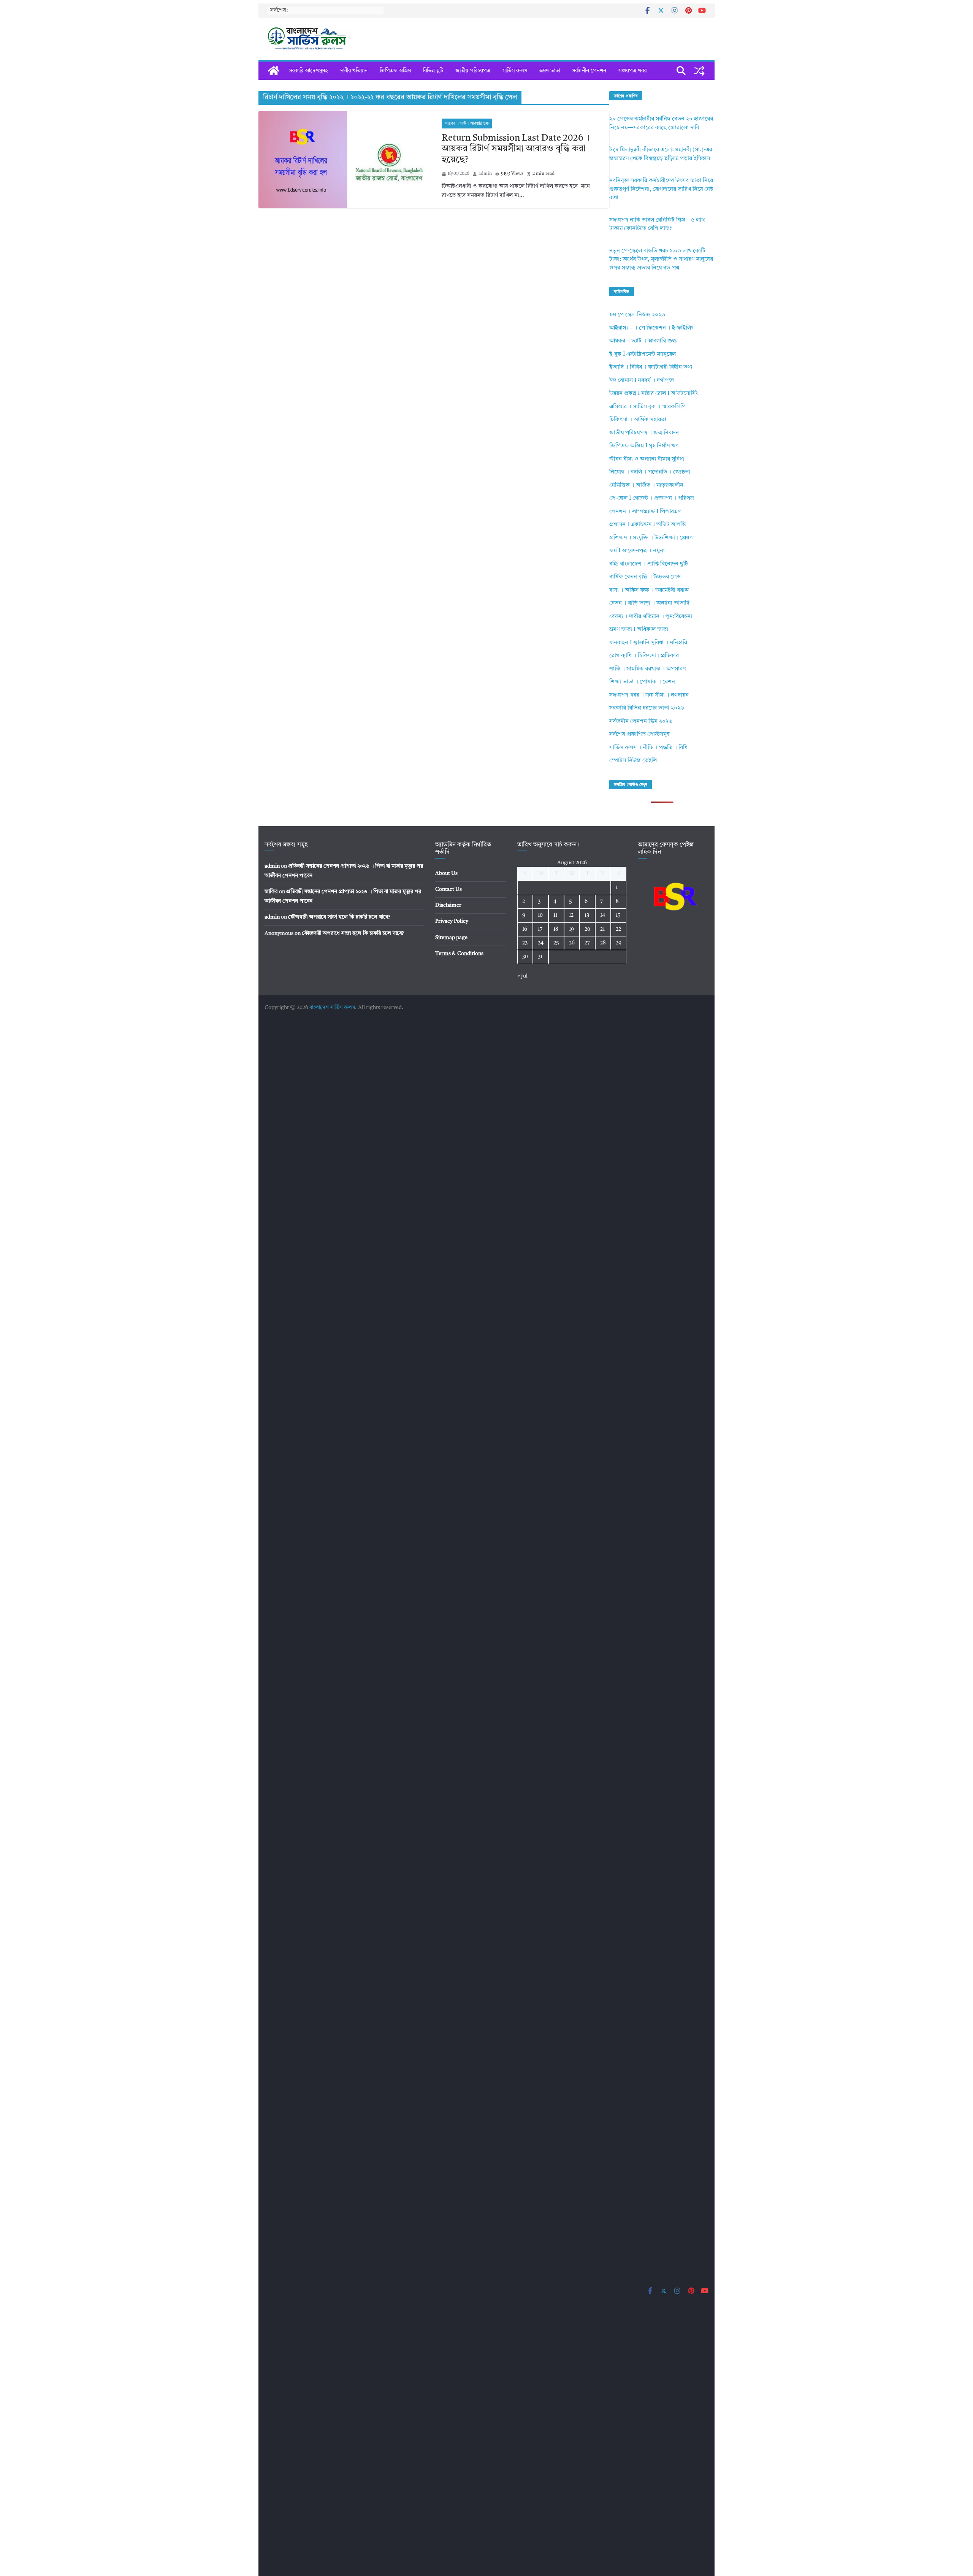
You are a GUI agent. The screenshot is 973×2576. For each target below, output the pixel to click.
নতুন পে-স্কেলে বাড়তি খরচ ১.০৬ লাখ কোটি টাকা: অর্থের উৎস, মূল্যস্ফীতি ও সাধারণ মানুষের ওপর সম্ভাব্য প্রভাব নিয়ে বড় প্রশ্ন (661, 260)
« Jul (522, 976)
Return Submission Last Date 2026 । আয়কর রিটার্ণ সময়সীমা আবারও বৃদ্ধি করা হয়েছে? (516, 149)
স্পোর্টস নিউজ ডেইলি (633, 761)
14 (603, 915)
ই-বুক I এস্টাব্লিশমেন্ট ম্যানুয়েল (643, 354)
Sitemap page (451, 938)
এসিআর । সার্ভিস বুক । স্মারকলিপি (647, 407)
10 (540, 915)
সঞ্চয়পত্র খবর (632, 71)
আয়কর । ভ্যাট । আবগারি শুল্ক (467, 124)
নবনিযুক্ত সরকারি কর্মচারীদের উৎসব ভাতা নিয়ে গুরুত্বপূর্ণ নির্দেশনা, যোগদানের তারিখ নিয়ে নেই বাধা (661, 189)
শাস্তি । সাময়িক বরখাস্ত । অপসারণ (647, 669)
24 (541, 943)
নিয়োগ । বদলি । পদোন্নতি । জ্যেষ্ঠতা (650, 472)
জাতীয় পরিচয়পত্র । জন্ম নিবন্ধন (644, 433)
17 (540, 929)
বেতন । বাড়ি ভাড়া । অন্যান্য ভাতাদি (649, 603)
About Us (446, 873)
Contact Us (448, 889)
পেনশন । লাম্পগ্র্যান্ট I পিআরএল (645, 512)
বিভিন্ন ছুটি (433, 71)
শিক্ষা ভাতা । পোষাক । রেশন (642, 682)
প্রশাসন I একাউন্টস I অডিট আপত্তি (648, 525)
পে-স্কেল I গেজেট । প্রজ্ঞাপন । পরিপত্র (652, 498)
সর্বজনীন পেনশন (589, 71)
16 (525, 929)
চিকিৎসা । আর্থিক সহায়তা (638, 420)
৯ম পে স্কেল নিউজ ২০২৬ (637, 315)
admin (485, 174)
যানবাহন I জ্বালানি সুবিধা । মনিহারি (648, 643)
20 (587, 929)
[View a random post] (699, 71)
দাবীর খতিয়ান (354, 71)
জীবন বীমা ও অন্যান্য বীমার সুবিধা (647, 459)
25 (556, 943)
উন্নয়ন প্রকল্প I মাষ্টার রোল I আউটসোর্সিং (654, 394)
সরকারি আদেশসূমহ (308, 71)
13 (587, 915)
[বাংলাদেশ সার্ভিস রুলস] (274, 71)
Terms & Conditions (459, 954)
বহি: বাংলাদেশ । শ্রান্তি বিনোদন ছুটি (649, 564)
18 (556, 929)
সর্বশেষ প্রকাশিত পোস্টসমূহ (639, 734)
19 (571, 929)
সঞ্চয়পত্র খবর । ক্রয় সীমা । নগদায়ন (649, 695)
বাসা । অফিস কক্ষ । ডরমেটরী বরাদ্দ (649, 590)
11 (555, 915)
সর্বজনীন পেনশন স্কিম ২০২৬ (641, 722)
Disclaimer (448, 905)
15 (618, 915)
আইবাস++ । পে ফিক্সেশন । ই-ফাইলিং (651, 328)
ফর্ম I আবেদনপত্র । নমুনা (637, 551)
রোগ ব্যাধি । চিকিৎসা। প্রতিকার (644, 656)
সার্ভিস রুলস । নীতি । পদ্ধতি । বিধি (648, 748)
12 (571, 915)
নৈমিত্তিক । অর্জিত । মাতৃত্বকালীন (646, 486)
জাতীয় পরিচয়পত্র (473, 71)
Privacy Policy (452, 921)
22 (618, 929)
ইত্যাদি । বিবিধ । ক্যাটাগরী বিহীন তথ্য (651, 367)
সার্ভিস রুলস (515, 71)
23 (525, 943)
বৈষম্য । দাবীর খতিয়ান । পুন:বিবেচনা (651, 617)
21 (602, 929)
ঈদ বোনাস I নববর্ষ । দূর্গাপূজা (642, 381)
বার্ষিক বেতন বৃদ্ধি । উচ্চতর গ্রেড (645, 577)
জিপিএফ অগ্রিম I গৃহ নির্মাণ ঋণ (644, 446)
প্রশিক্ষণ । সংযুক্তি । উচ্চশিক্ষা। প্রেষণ (651, 538)
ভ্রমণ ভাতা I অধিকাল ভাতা (639, 630)
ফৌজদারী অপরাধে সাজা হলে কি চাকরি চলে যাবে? (339, 917)
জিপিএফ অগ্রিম (395, 71)
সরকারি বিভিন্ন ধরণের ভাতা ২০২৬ (647, 708)
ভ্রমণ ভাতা (550, 71)
